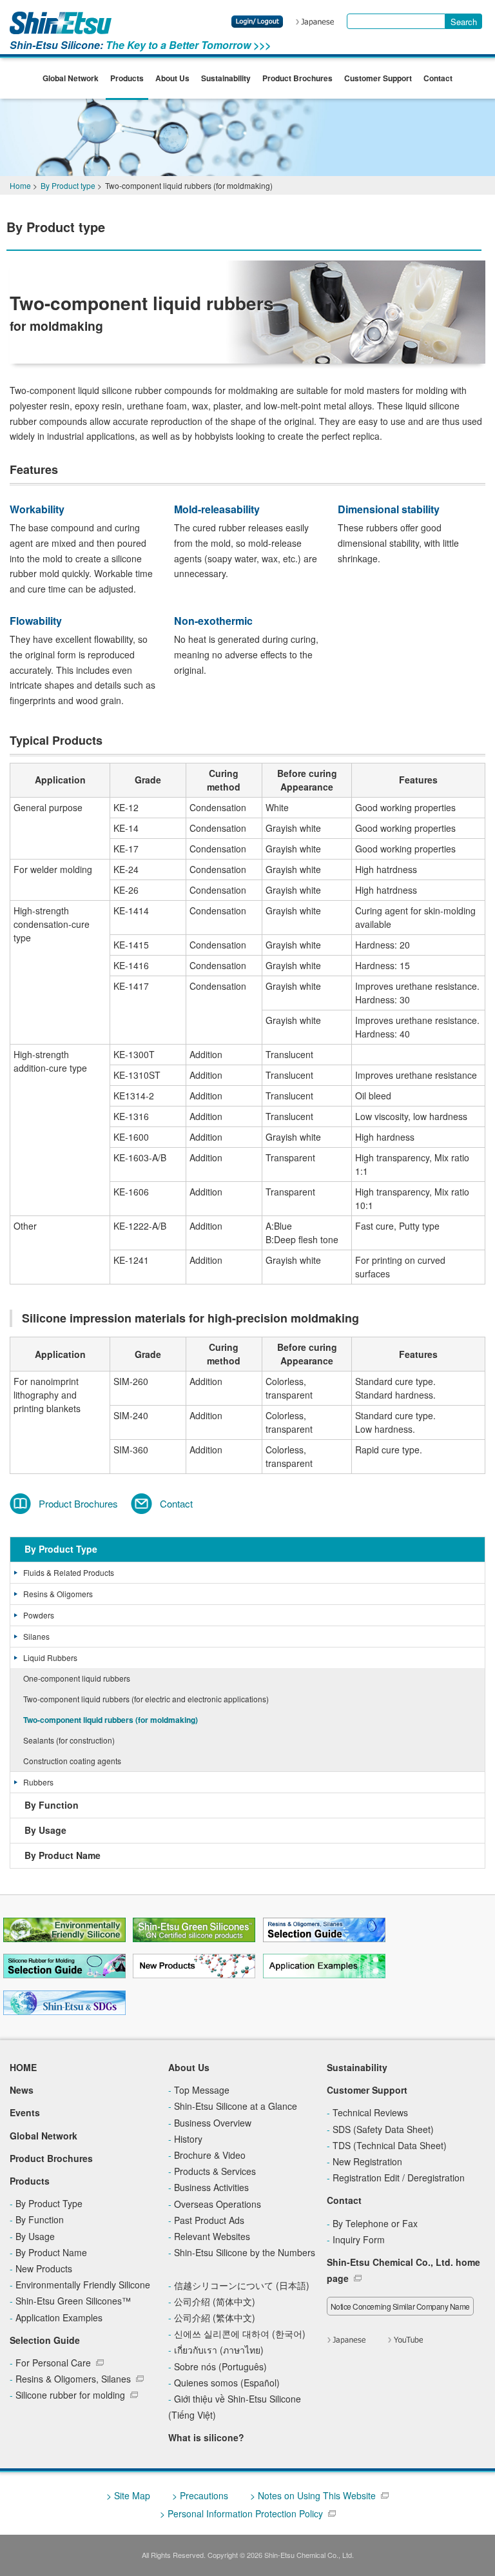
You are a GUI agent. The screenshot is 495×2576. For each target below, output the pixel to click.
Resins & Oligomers (58, 1594)
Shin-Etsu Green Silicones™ (73, 2301)
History (188, 2139)
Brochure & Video (210, 2155)
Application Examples (59, 2317)
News (22, 2090)
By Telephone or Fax (375, 2223)
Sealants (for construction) (69, 1740)
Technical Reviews (370, 2112)
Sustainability (226, 78)
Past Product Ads (209, 2220)
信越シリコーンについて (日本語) (242, 2285)
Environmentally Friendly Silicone (83, 2285)
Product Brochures (297, 78)
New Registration (367, 2161)
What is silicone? (206, 2437)
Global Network (71, 78)
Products (127, 78)
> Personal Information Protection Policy (241, 2513)
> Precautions (200, 2495)
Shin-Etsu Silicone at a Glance (236, 2106)
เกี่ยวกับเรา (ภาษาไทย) (219, 2350)
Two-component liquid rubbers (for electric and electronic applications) (146, 1699)
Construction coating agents (72, 1761)
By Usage (45, 1830)
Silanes (36, 1636)
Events (25, 2112)
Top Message (202, 2090)
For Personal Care (53, 2363)
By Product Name (63, 1855)
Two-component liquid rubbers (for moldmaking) (111, 1720)
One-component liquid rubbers (77, 1678)
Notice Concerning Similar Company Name (400, 2306)
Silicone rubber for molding (70, 2395)
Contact (438, 78)
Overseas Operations (218, 2204)
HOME (23, 2067)
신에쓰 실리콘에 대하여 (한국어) (240, 2334)
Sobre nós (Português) (220, 2366)
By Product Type (61, 1549)
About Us (172, 78)
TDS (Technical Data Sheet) (390, 2145)
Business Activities (211, 2187)
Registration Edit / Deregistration (399, 2178)
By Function (52, 1805)
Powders (39, 1615)
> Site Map (128, 2495)
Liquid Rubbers (50, 1657)
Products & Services (215, 2171)
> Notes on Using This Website (313, 2495)
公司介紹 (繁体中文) (215, 2317)
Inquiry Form (359, 2239)
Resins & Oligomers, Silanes (73, 2379)
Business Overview (213, 2123)
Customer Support (378, 78)
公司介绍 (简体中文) (215, 2301)
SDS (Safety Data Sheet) (383, 2129)
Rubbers (38, 1782)
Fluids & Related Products (69, 1572)
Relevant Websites (212, 2236)
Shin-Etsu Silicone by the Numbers (245, 2252)
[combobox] (396, 21)
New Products (44, 2268)
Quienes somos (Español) (227, 2383)
